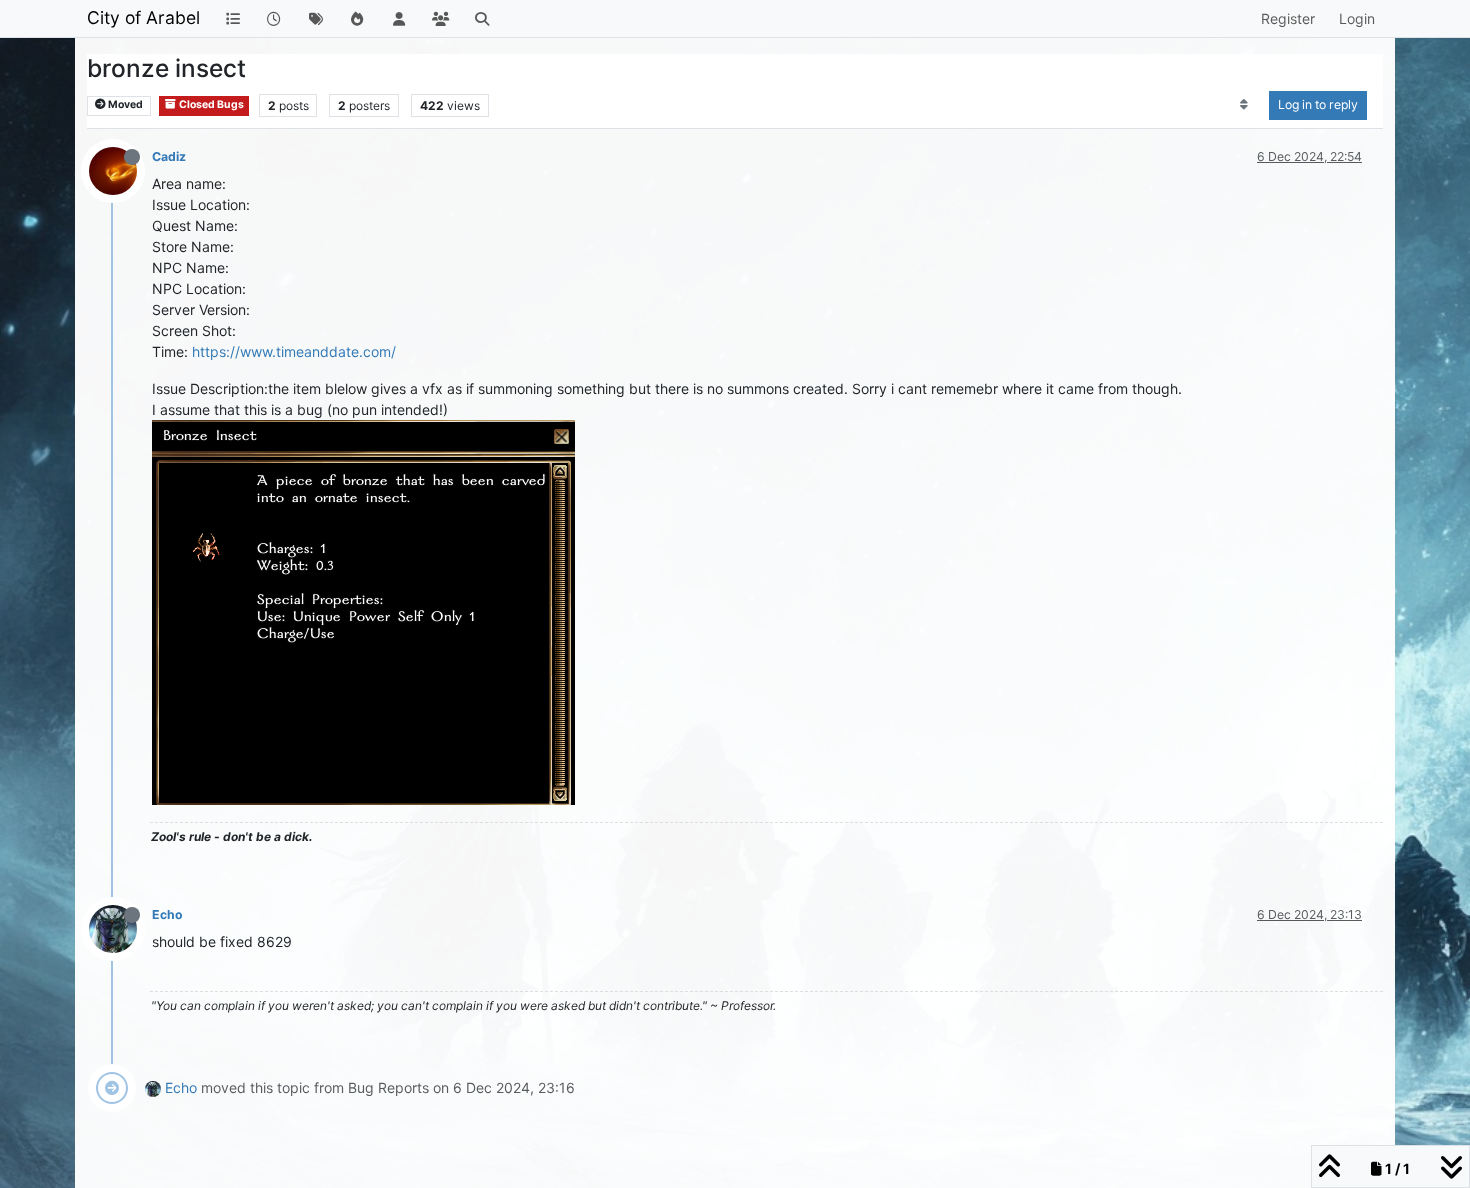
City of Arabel (143, 17)
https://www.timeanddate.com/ (294, 351)
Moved (124, 104)
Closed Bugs (210, 104)
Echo (167, 914)
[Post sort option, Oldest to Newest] (1244, 105)
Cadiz (169, 156)
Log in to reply (1318, 104)
